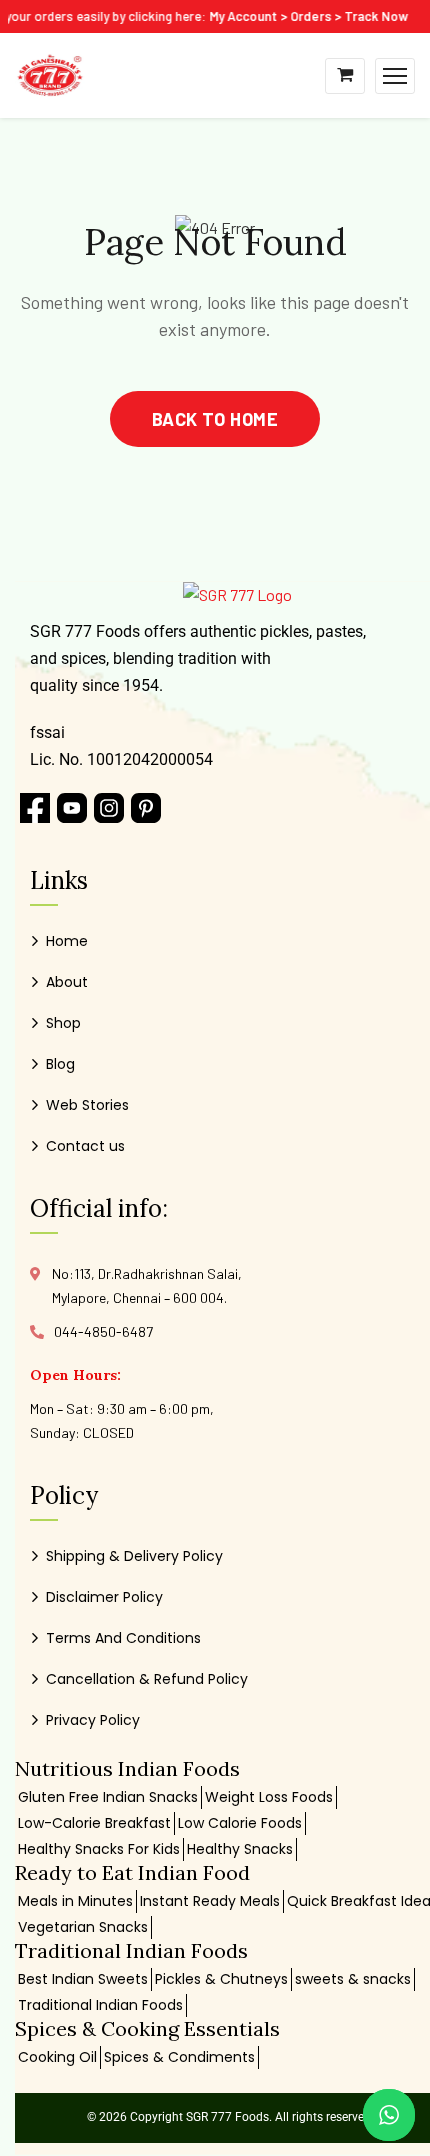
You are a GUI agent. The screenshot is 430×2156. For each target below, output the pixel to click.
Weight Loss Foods (269, 1797)
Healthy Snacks (240, 1849)
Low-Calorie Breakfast (94, 1823)
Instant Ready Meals (210, 1901)
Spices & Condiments (179, 2057)
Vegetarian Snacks (83, 1927)
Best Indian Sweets (83, 1979)
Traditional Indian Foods (100, 2005)
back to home (215, 419)
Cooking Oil (57, 2057)
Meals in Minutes (75, 1901)
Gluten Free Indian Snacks (108, 1797)
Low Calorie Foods (240, 1823)
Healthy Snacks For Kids (99, 1849)
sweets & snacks (353, 1979)
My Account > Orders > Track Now (303, 16)
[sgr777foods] (50, 73)
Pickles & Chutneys (221, 1979)
